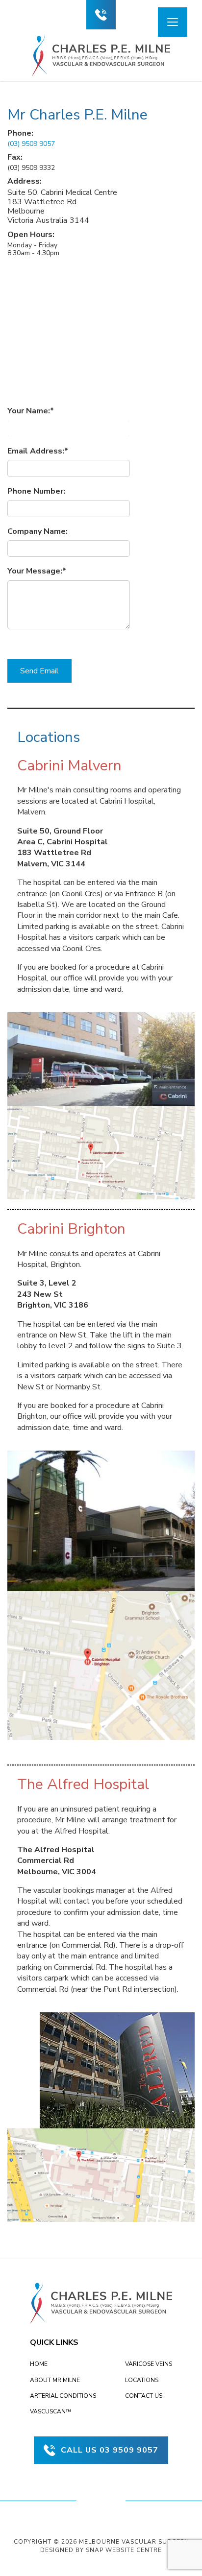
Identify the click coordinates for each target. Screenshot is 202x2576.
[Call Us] (101, 15)
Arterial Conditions (63, 2396)
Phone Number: (36, 491)
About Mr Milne (55, 2380)
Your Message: (35, 571)
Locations (142, 2380)
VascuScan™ (50, 2411)
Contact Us (144, 2396)
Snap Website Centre (124, 2550)
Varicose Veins (149, 2364)
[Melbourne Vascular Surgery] (101, 55)
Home (39, 2364)
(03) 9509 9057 (31, 144)
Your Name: (29, 411)
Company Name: (38, 531)
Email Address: (36, 451)
